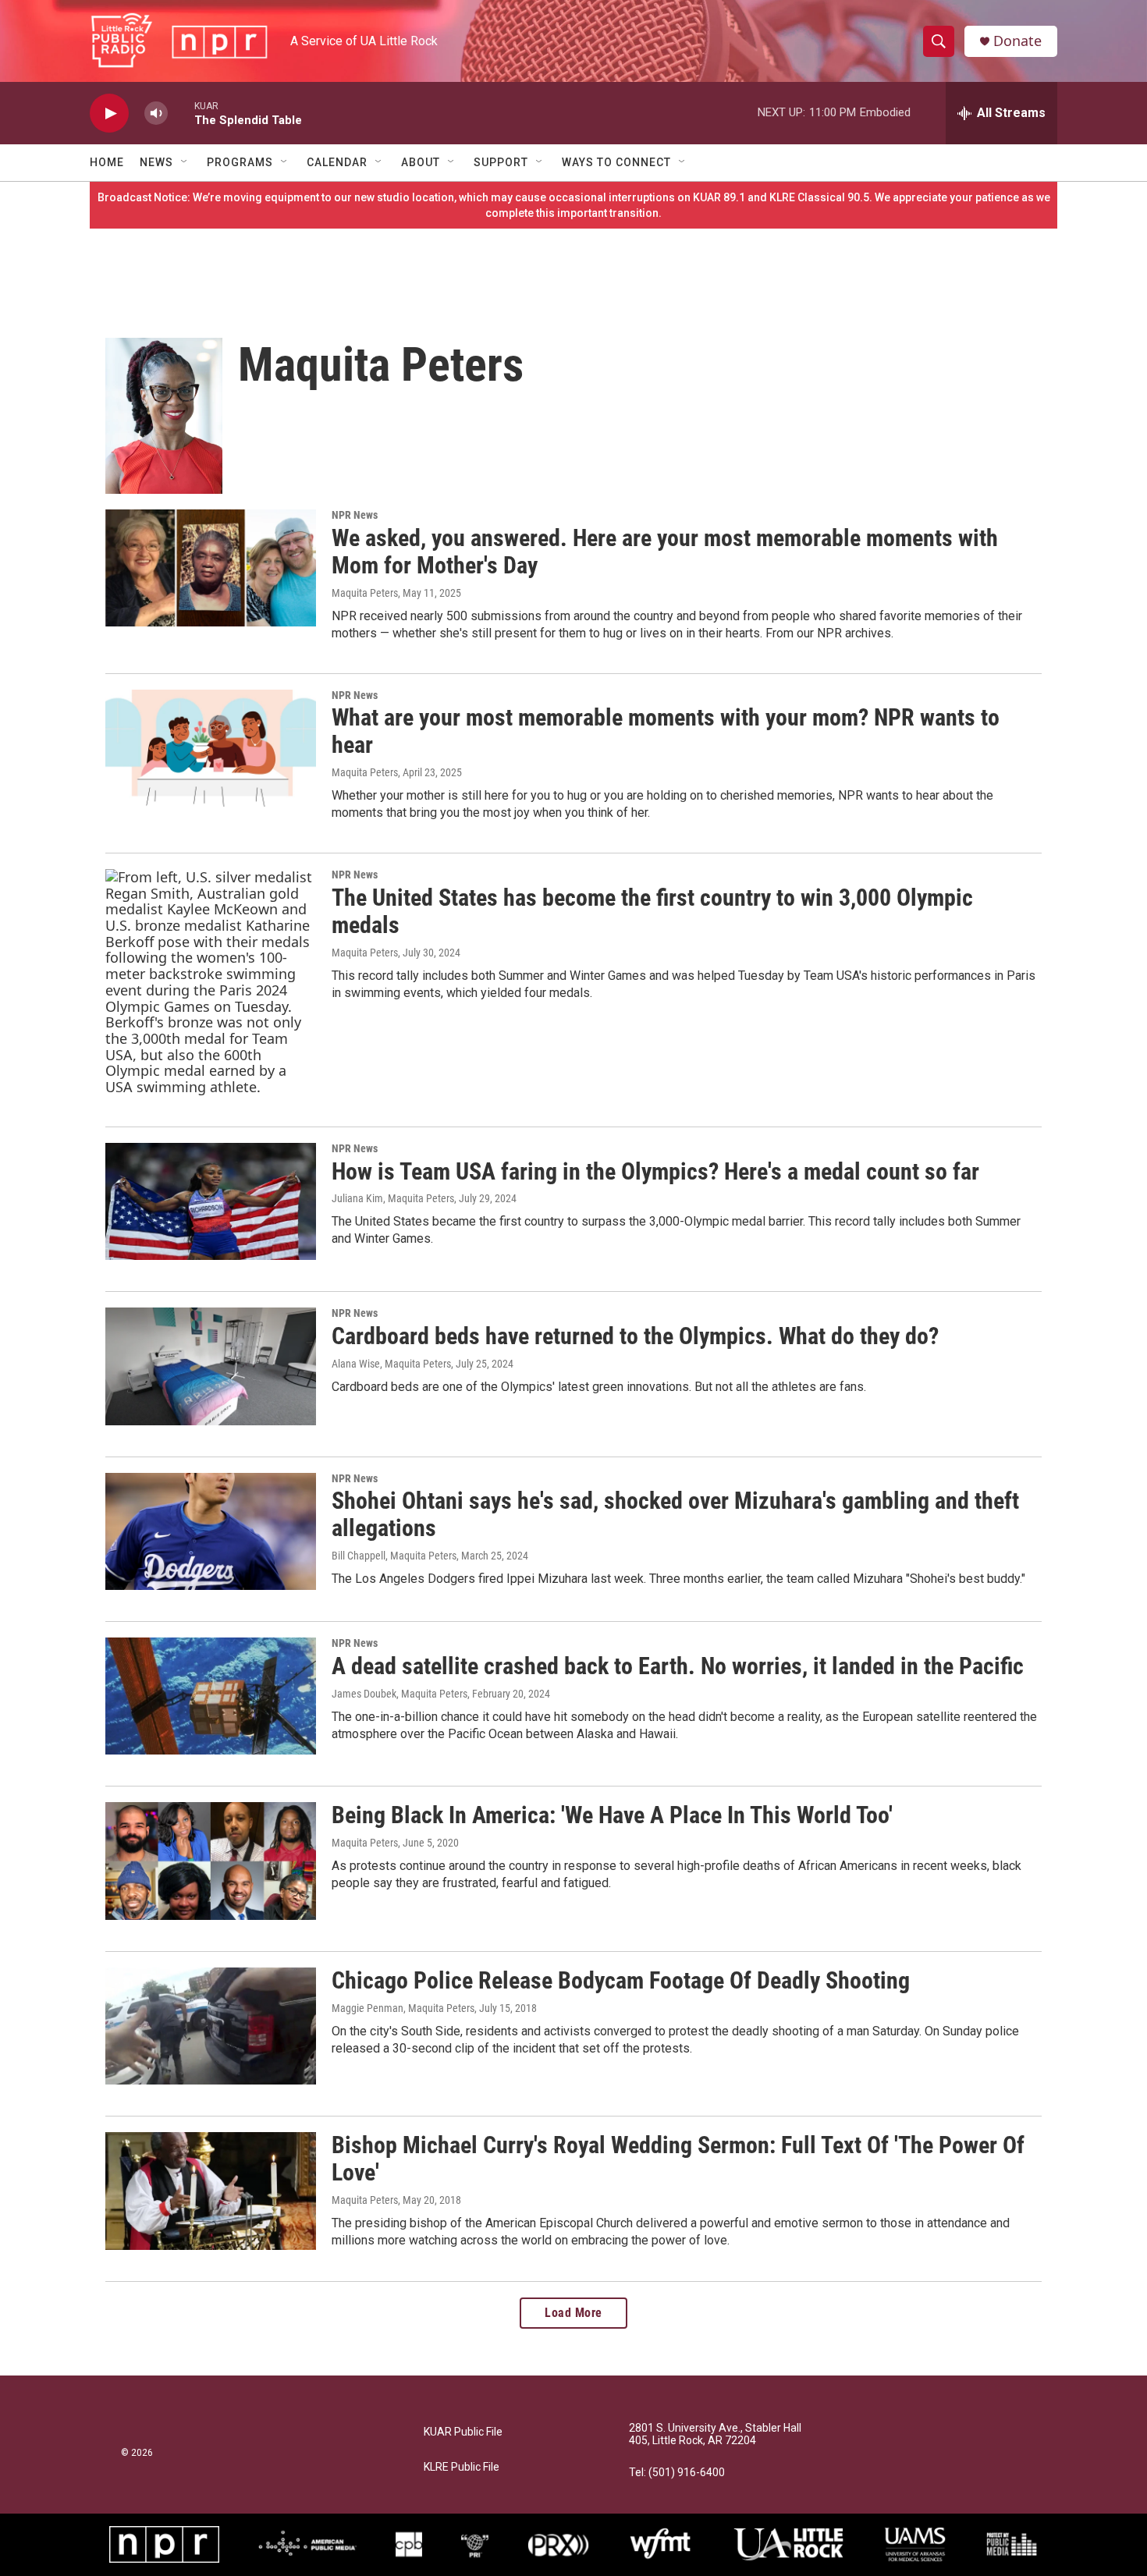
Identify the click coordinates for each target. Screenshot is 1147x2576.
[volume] (156, 114)
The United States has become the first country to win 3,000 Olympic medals (652, 911)
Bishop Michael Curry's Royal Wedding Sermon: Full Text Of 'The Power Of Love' (678, 2159)
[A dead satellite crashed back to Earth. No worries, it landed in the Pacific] (211, 1696)
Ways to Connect (616, 162)
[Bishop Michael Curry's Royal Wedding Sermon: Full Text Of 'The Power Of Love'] (211, 2191)
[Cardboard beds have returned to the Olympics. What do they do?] (211, 1366)
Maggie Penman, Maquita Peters (403, 2008)
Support (501, 162)
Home (107, 162)
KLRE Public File (462, 2467)
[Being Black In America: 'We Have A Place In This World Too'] (211, 1861)
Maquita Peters (365, 593)
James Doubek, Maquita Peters (399, 1694)
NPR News (355, 515)
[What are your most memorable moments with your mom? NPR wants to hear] (211, 748)
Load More (573, 2313)
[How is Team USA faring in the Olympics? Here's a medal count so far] (211, 1201)
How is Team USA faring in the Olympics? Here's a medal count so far (655, 1171)
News (156, 162)
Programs (240, 162)
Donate (1017, 41)
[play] (109, 114)
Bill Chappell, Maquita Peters (394, 1556)
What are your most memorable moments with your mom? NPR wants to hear (666, 731)
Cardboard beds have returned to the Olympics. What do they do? (635, 1336)
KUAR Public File (463, 2432)
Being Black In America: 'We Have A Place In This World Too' (612, 1815)
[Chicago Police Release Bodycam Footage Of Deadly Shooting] (211, 2026)
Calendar (337, 162)
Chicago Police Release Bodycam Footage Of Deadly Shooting (621, 1980)
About (421, 162)
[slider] (181, 113)
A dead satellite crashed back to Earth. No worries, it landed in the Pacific (678, 1666)
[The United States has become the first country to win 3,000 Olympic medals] (211, 982)
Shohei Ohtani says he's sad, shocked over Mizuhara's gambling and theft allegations (675, 1514)
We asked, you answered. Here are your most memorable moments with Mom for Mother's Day (665, 552)
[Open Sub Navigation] (185, 162)
